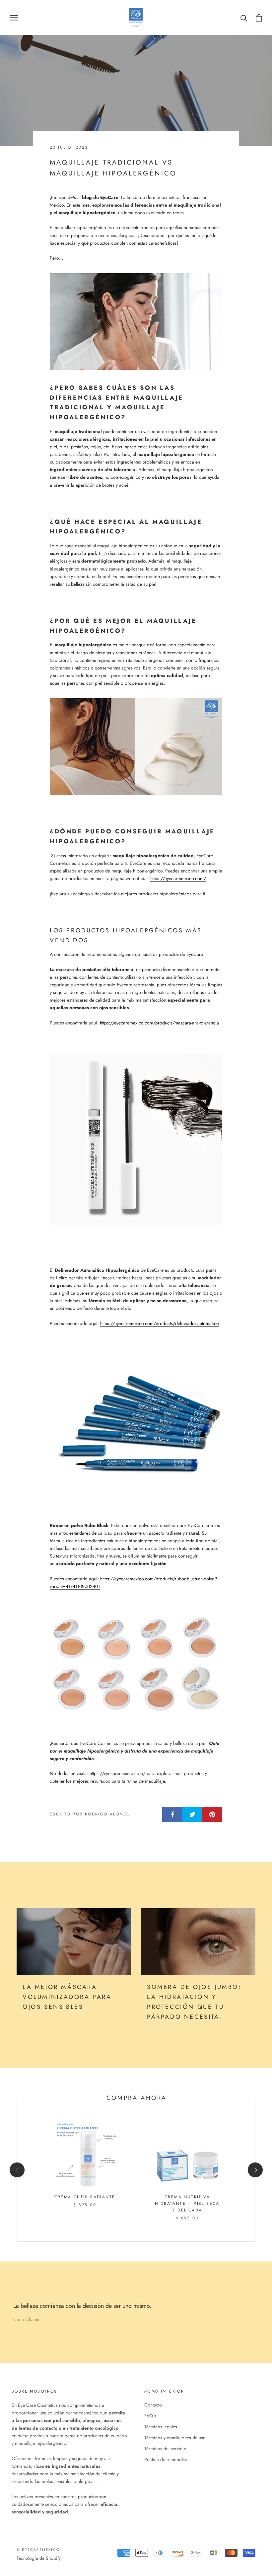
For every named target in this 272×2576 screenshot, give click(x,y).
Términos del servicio (165, 2449)
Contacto (153, 2405)
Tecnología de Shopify (39, 2558)
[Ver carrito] (259, 18)
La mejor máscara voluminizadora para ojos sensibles (67, 1997)
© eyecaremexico (38, 2550)
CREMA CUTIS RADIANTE (85, 2197)
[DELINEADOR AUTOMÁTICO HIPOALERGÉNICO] (136, 1424)
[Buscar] (244, 18)
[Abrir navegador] (14, 17)
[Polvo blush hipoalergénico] (136, 1665)
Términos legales (161, 2427)
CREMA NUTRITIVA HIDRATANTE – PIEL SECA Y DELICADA (187, 2204)
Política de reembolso (166, 2459)
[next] (255, 2170)
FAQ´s (150, 2416)
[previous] (17, 2170)
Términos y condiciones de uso (175, 2438)
